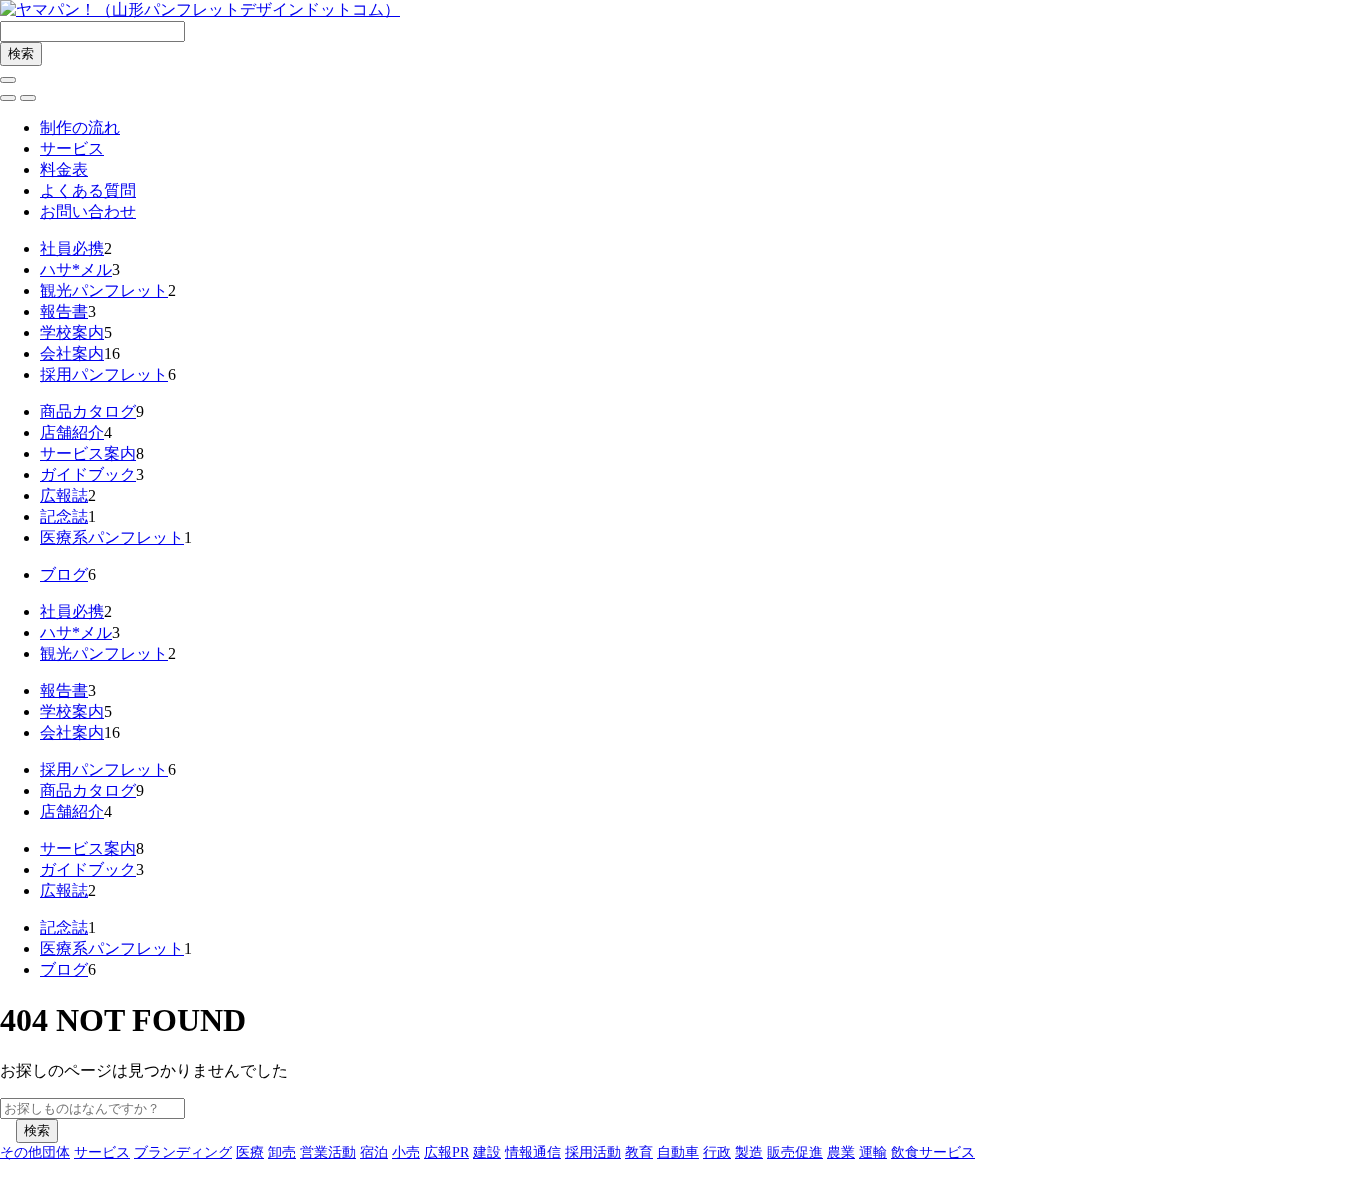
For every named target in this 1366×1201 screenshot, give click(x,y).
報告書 (64, 311)
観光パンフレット (104, 290)
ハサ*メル (76, 269)
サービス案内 (88, 453)
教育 (639, 1152)
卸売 (282, 1152)
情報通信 (533, 1152)
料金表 (64, 169)
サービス (72, 148)
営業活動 (328, 1152)
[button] (8, 98)
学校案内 (72, 332)
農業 (841, 1152)
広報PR (446, 1152)
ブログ (64, 574)
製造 (749, 1152)
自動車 (678, 1152)
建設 (487, 1152)
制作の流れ (80, 127)
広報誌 (64, 495)
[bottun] (8, 80)
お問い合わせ (88, 211)
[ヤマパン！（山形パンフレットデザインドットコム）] (200, 9)
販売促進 (795, 1152)
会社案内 (72, 353)
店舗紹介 (72, 432)
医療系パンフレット (112, 537)
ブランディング (183, 1152)
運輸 (873, 1152)
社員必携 (72, 248)
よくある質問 (88, 190)
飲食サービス (933, 1152)
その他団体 (35, 1152)
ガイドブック (88, 474)
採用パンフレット (104, 374)
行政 (717, 1152)
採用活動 (593, 1152)
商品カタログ (88, 411)
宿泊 (374, 1152)
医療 (250, 1152)
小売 (406, 1152)
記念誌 (64, 516)
